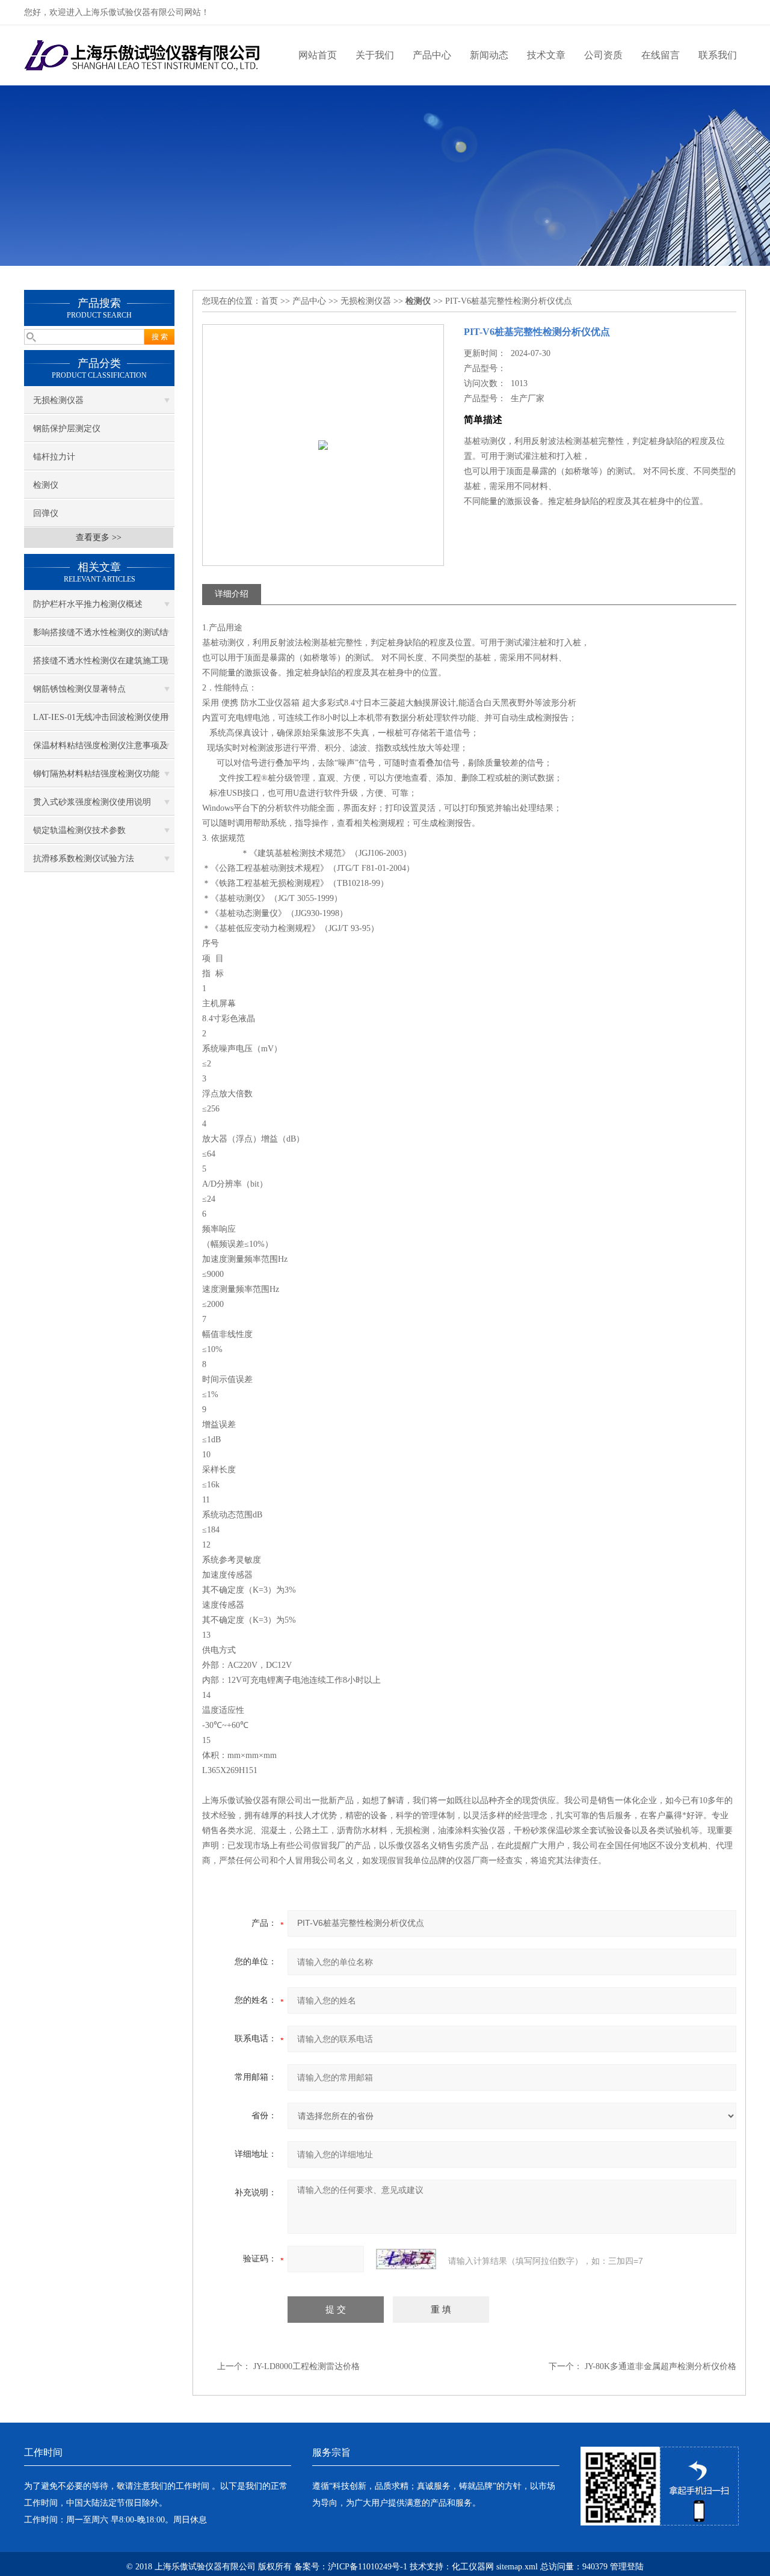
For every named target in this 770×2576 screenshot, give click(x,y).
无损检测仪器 (58, 400)
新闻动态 (489, 55)
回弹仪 (46, 513)
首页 (269, 301)
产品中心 (432, 55)
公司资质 (603, 55)
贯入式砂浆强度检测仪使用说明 (92, 802)
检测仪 (46, 485)
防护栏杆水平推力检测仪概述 (88, 604)
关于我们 (375, 55)
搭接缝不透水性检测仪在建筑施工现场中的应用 (100, 665)
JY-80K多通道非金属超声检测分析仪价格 (661, 2366)
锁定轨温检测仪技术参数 (79, 830)
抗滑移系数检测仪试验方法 (84, 859)
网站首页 (318, 55)
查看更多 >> (99, 537)
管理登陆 (627, 2567)
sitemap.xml (517, 2567)
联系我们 (718, 55)
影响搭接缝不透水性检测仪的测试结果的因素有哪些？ (100, 637)
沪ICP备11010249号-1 (368, 2567)
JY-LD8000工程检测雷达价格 (306, 2366)
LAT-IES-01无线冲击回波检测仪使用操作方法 (101, 722)
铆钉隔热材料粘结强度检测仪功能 (96, 774)
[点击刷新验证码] (406, 2259)
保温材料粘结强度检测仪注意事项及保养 (100, 750)
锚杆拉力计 (54, 457)
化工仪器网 (473, 2567)
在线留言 (661, 55)
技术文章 (546, 55)
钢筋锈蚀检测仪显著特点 (79, 689)
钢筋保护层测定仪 (67, 429)
